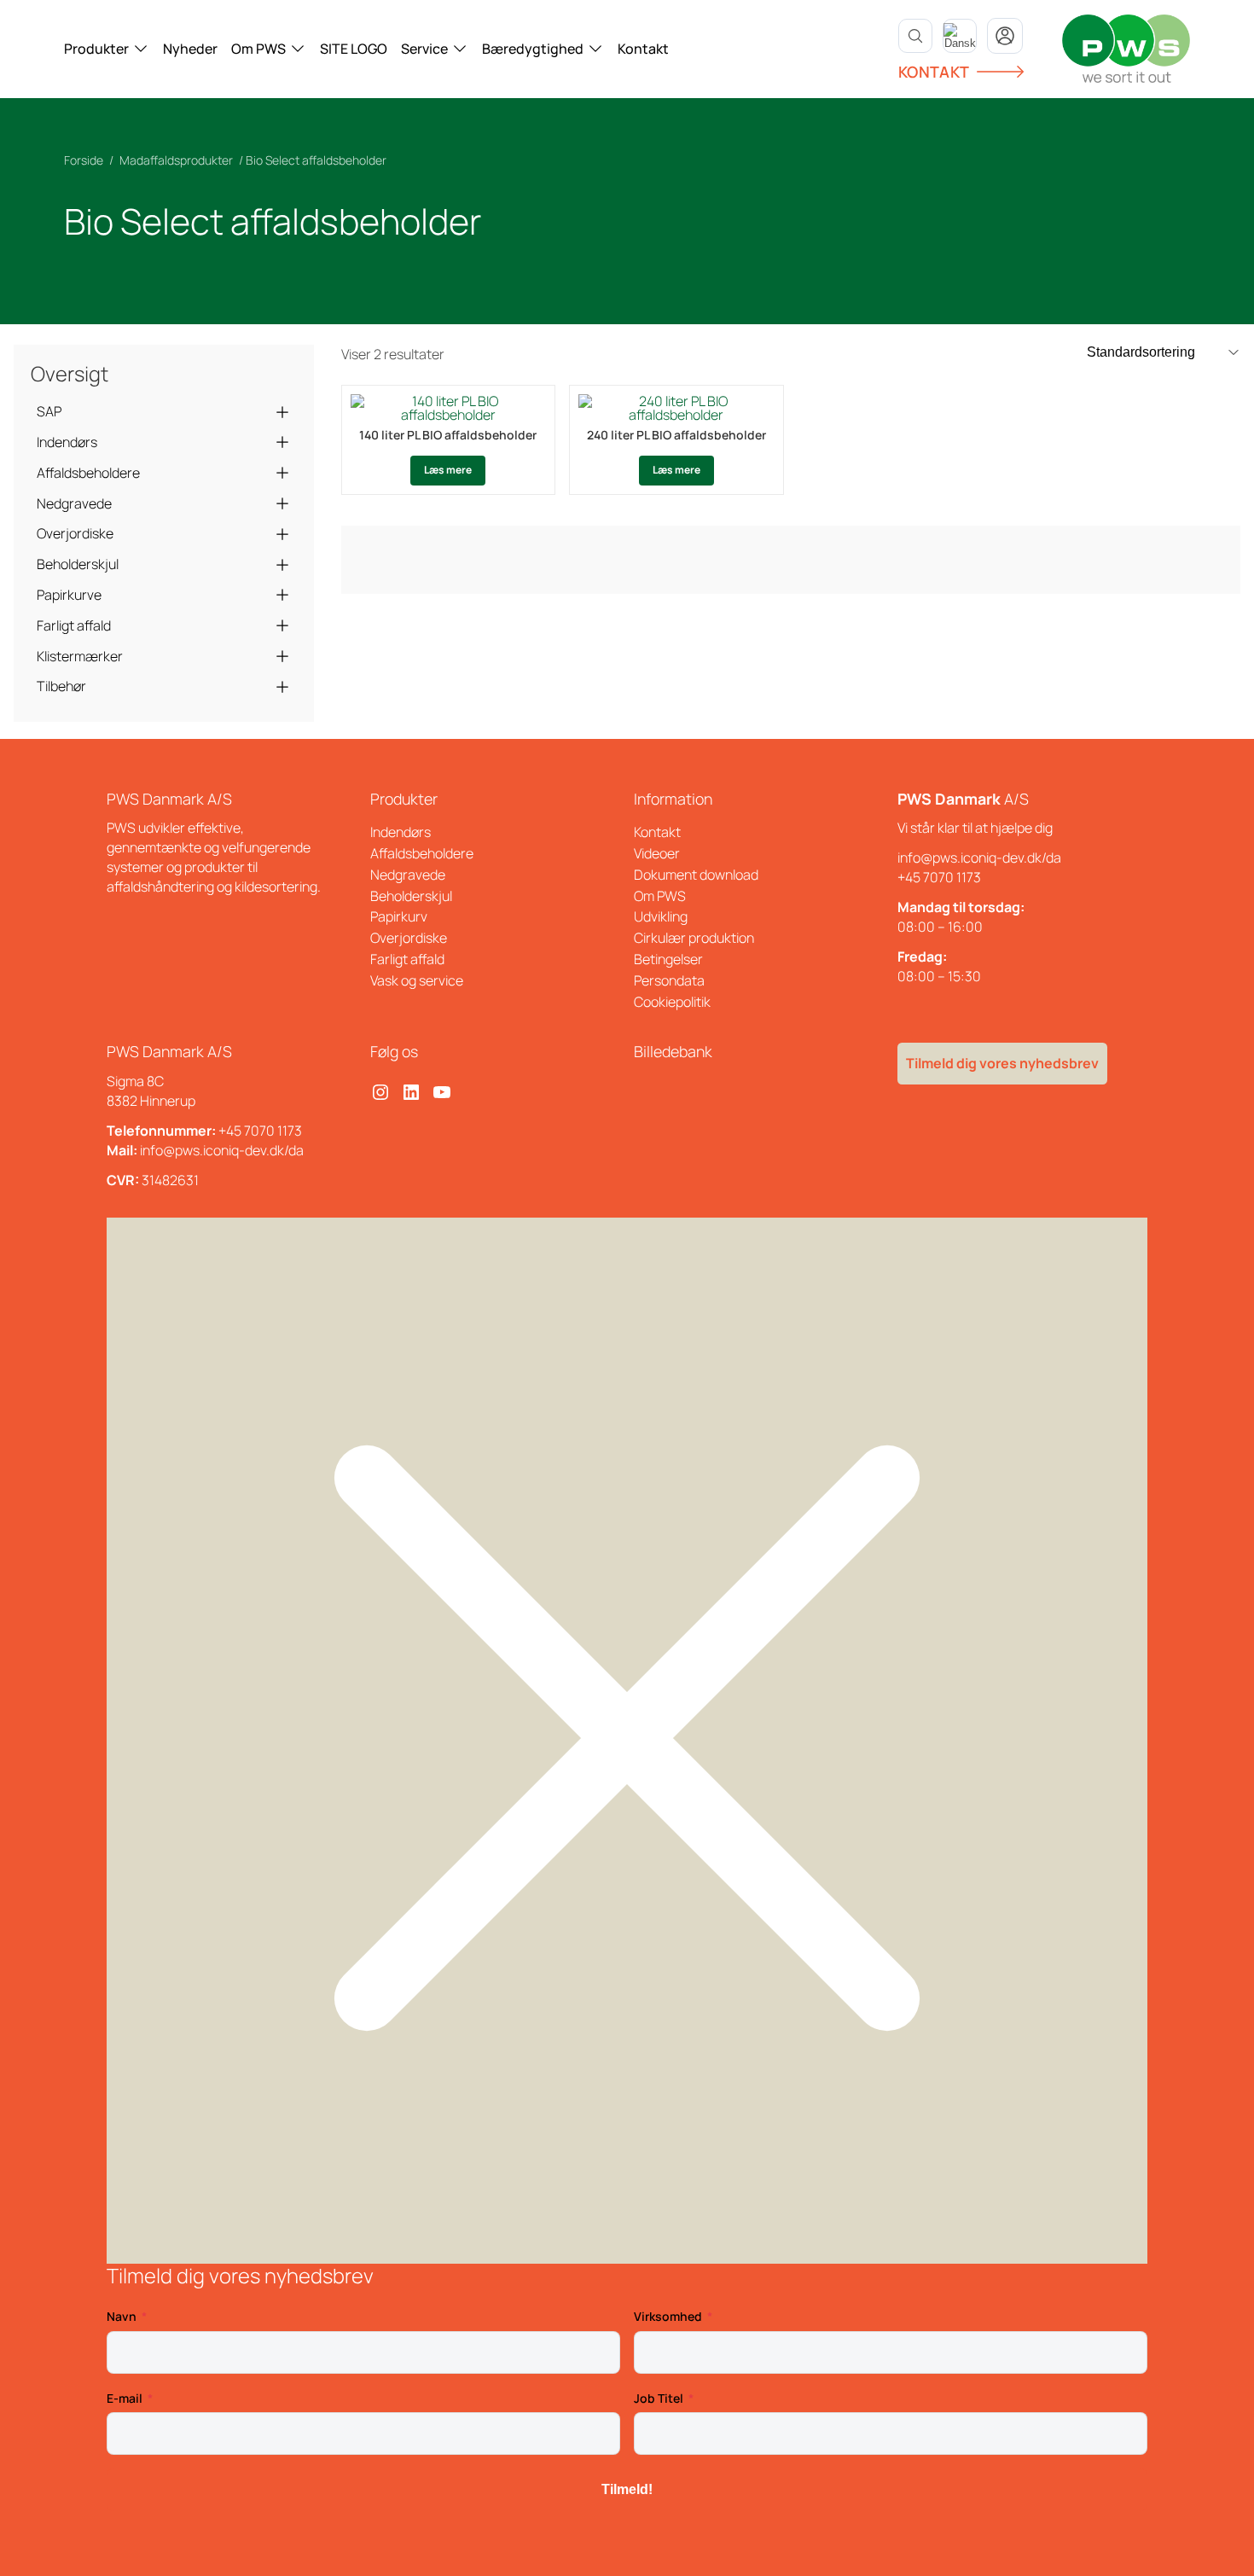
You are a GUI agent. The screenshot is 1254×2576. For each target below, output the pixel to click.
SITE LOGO (354, 49)
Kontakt (643, 49)
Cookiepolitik (672, 1002)
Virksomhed (668, 2316)
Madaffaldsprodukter (176, 160)
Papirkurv (399, 916)
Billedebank (673, 1051)
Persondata (669, 980)
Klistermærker (80, 656)
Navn (122, 2316)
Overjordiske (75, 533)
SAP (49, 411)
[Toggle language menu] (960, 36)
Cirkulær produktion (694, 938)
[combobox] (960, 36)
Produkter (96, 49)
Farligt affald (74, 625)
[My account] (1005, 36)
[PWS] (1126, 49)
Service (424, 49)
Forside (84, 160)
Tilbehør (61, 686)
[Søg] (915, 36)
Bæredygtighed (533, 49)
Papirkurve (69, 595)
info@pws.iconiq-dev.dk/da (979, 858)
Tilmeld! (627, 2489)
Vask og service (417, 980)
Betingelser (668, 959)
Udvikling (661, 916)
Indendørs (67, 442)
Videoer (657, 853)
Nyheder (190, 49)
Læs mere (448, 470)
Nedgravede (74, 503)
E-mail (125, 2398)
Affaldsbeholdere (88, 473)
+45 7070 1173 (939, 877)
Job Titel (659, 2398)
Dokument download (696, 875)
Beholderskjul (78, 564)
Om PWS (258, 49)
